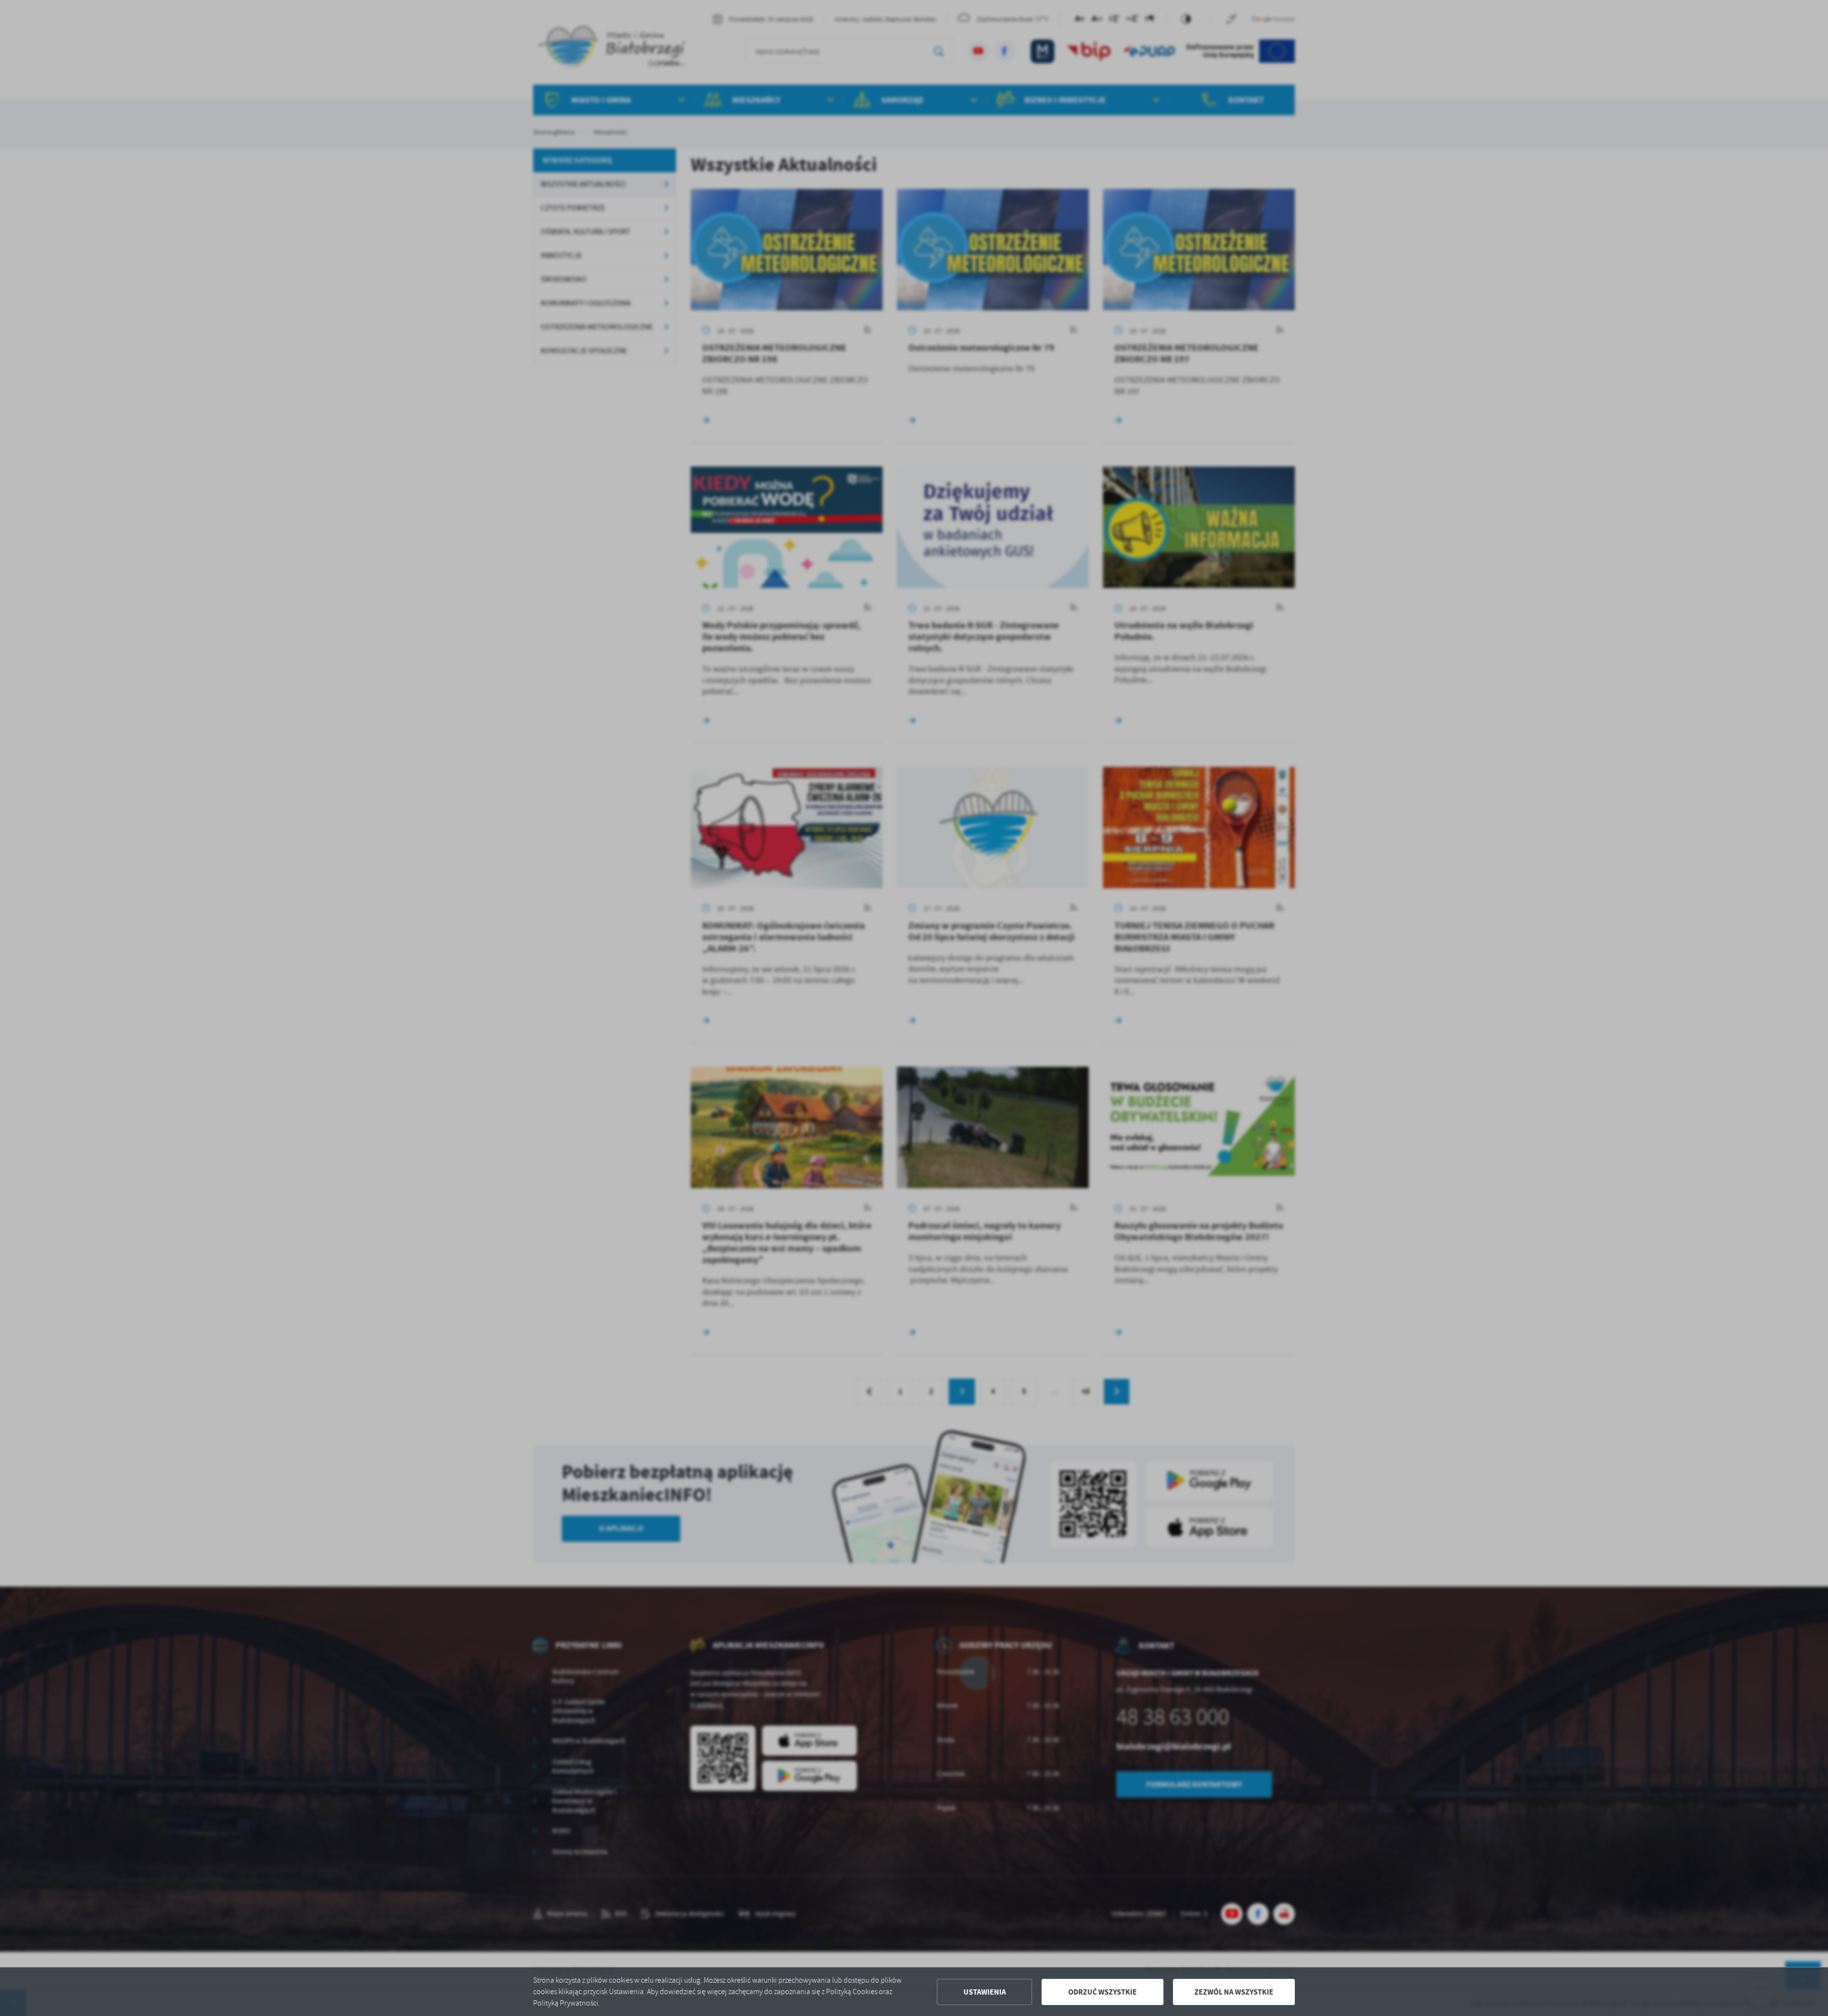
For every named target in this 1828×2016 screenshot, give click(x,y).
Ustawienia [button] (985, 1992)
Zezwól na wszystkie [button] (1234, 1992)
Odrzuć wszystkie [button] (1103, 1992)
